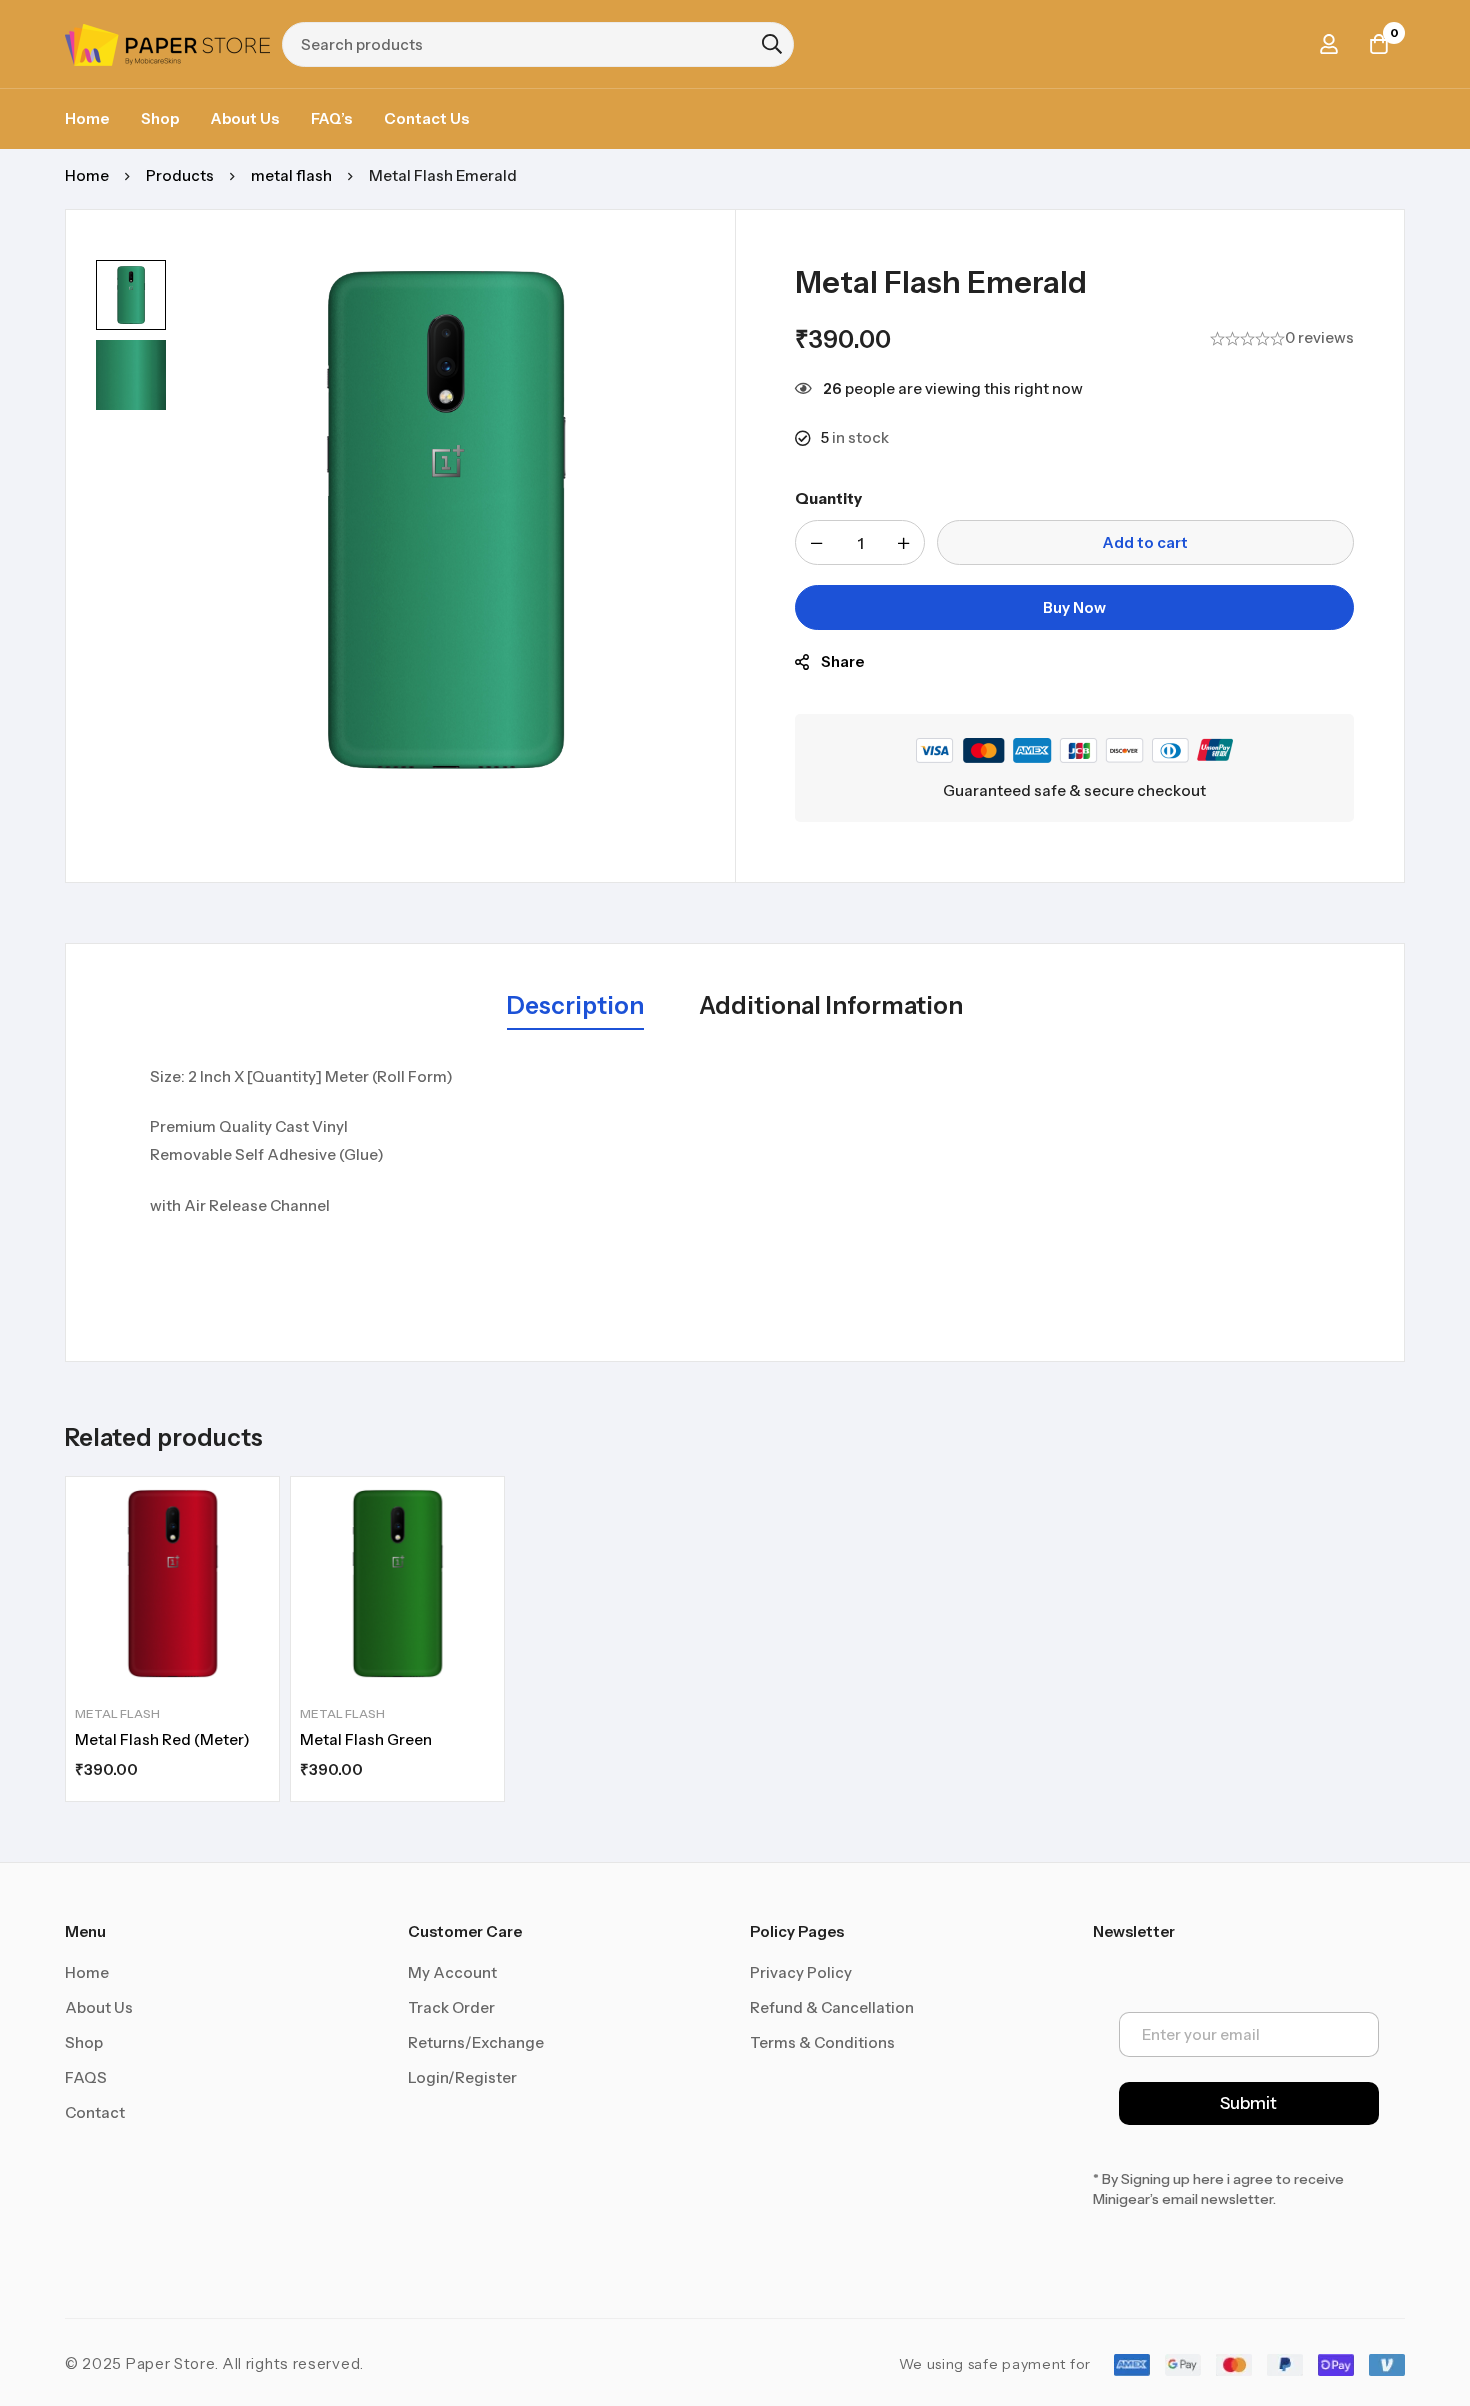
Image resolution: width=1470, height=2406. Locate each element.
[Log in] (1329, 44)
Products (180, 175)
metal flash (291, 175)
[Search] (772, 44)
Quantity (828, 498)
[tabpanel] (735, 1192)
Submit (1248, 2103)
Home (87, 175)
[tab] (575, 1007)
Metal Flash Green (366, 1739)
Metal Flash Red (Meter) (162, 1739)
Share (842, 661)
